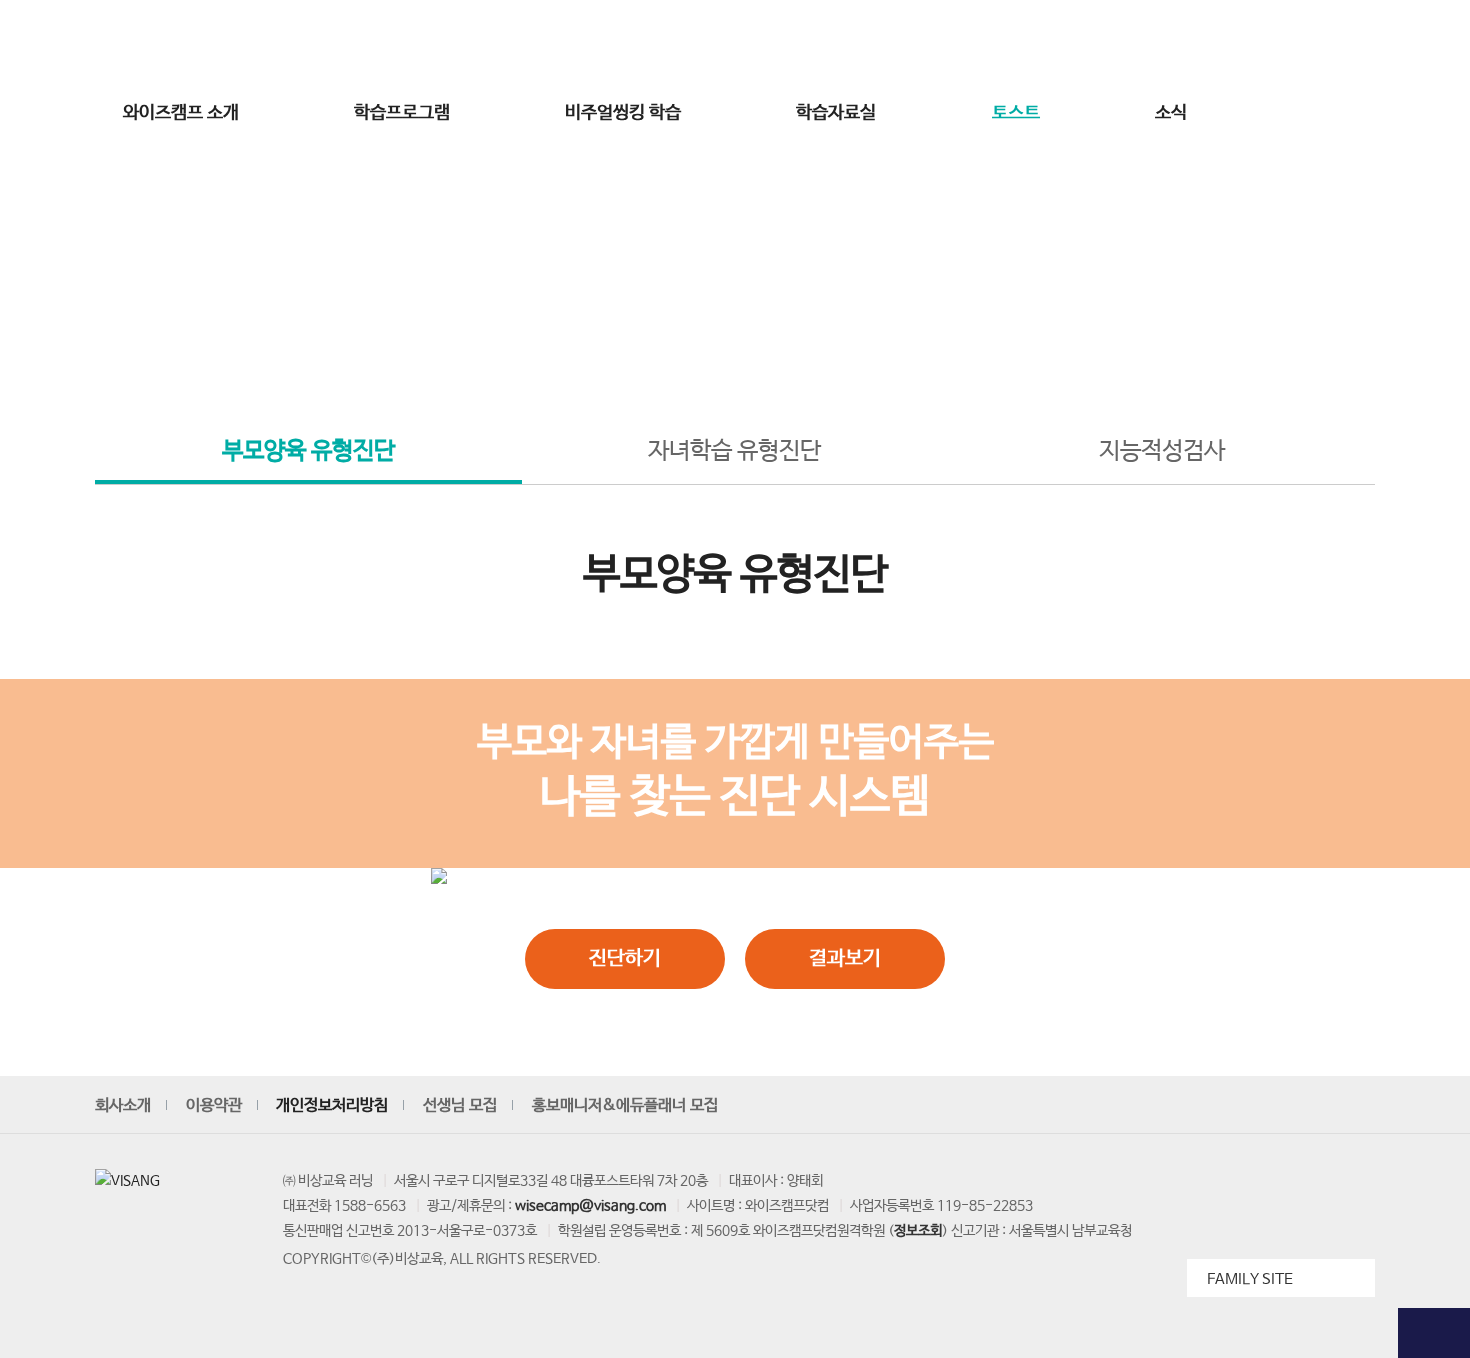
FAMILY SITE (1250, 1279)
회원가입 (1069, 43)
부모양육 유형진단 (308, 451)
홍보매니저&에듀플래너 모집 (625, 1105)
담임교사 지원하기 (1434, 593)
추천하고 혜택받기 (1434, 391)
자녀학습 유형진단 (734, 451)
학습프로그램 (402, 113)
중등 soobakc (167, 43)
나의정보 (1197, 43)
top (1434, 1333)
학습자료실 (836, 113)
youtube (1173, 1106)
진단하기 (625, 958)
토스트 (1016, 113)
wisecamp (735, 43)
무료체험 (1434, 170)
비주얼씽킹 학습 (623, 113)
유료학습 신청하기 (1434, 492)
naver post (1357, 1106)
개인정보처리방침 (332, 1105)
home (632, 352)
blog (1311, 1106)
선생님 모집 (1271, 43)
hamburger (1284, 113)
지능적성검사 (1162, 451)
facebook (1265, 1106)
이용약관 (214, 1105)
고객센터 (1133, 43)
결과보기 (845, 958)
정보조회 (918, 1231)
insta (1219, 1106)
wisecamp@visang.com (590, 1206)
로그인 (1007, 43)
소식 (1171, 113)
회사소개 (123, 1105)
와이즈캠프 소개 (181, 113)
